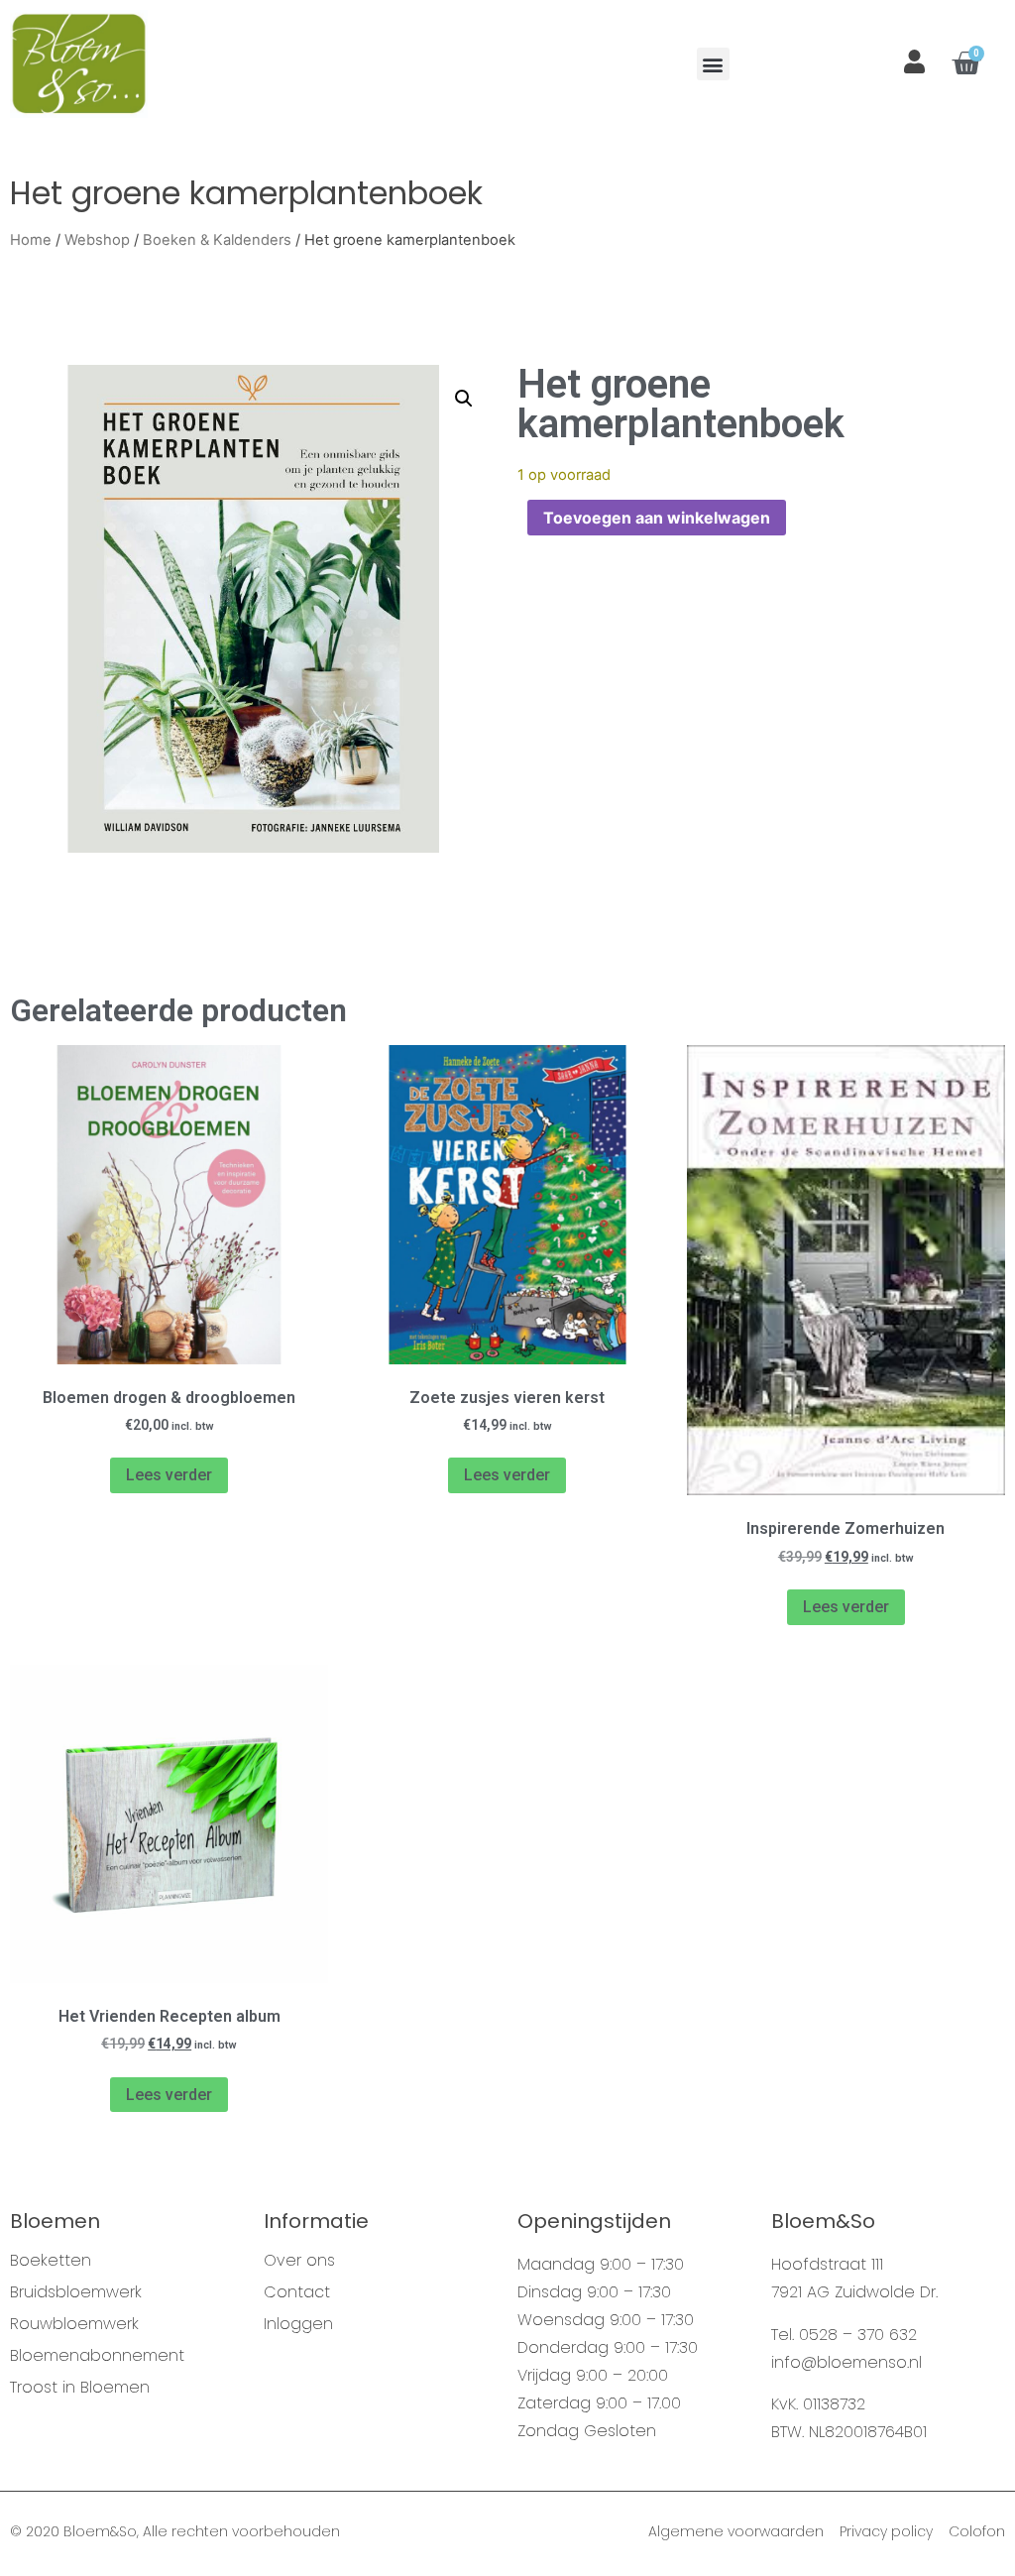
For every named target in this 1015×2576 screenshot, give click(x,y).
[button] (713, 64)
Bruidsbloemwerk (76, 2292)
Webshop (97, 240)
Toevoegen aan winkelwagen (657, 518)
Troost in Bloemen (80, 2388)
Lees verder (169, 1475)
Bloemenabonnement (97, 2356)
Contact (297, 2292)
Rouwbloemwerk (74, 2324)
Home (31, 240)
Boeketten (51, 2261)
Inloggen (298, 2324)
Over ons (299, 2261)
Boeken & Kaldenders (217, 240)
